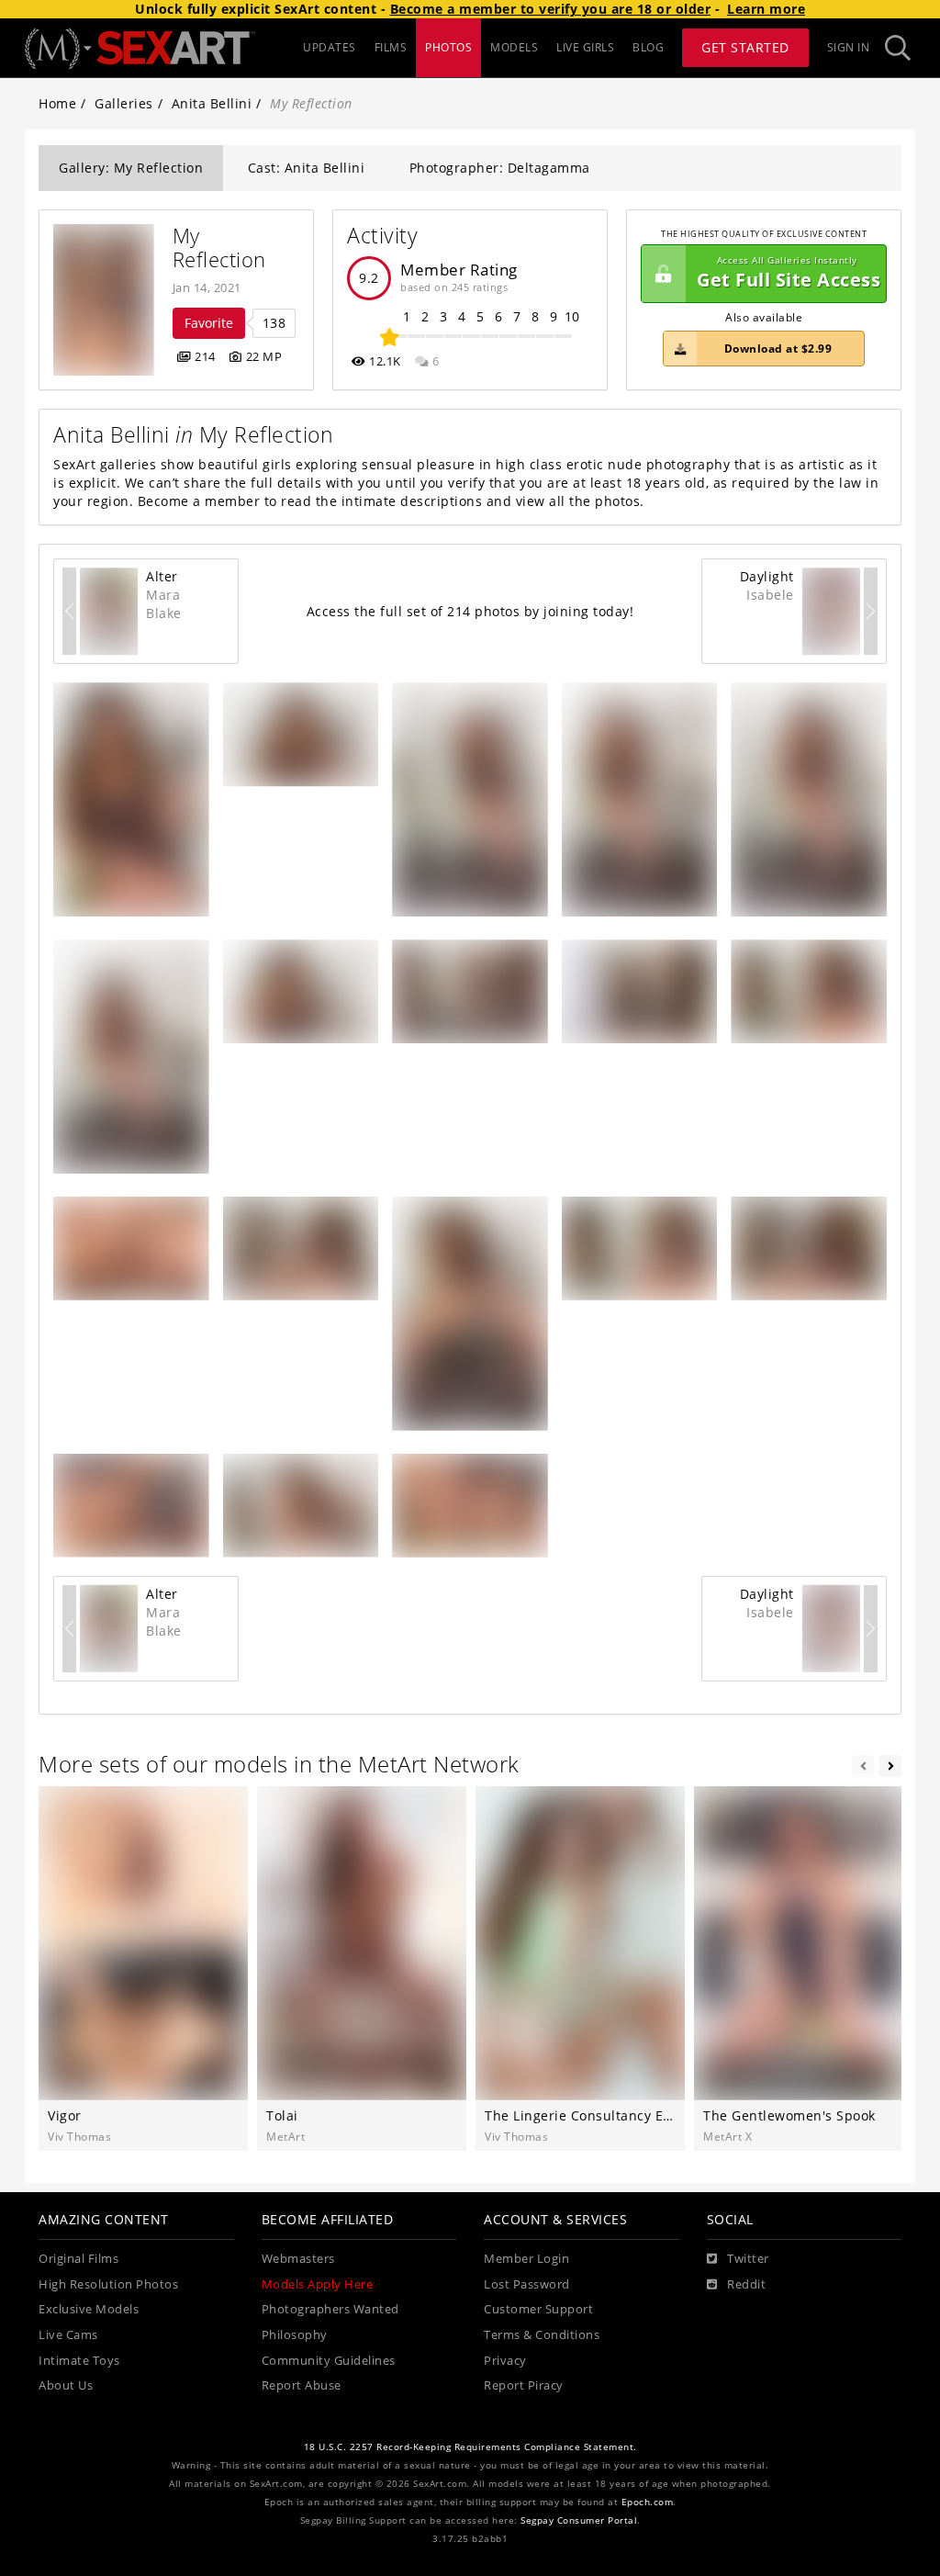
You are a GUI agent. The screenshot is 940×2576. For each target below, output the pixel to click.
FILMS (391, 47)
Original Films (78, 2259)
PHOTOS (448, 47)
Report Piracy (524, 2385)
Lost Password (527, 2284)
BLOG (648, 47)
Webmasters (298, 2259)
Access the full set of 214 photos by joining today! (470, 611)
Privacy (505, 2361)
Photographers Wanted (330, 2309)
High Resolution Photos (108, 2284)
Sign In (849, 47)
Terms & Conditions (542, 2335)
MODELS (514, 47)
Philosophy (295, 2335)
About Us (66, 2385)
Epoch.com (648, 2502)
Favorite (209, 323)
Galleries (124, 103)
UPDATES (330, 47)
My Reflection (219, 247)
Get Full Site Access (789, 273)
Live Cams (68, 2335)
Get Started (745, 47)
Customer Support (538, 2309)
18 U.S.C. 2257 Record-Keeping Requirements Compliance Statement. (470, 2447)
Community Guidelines (329, 2361)
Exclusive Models (89, 2309)
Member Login (526, 2259)
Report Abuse (302, 2385)
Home (57, 103)
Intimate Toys (79, 2361)
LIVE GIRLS (585, 47)
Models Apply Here (318, 2284)
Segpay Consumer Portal (579, 2520)
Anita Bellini (212, 103)
